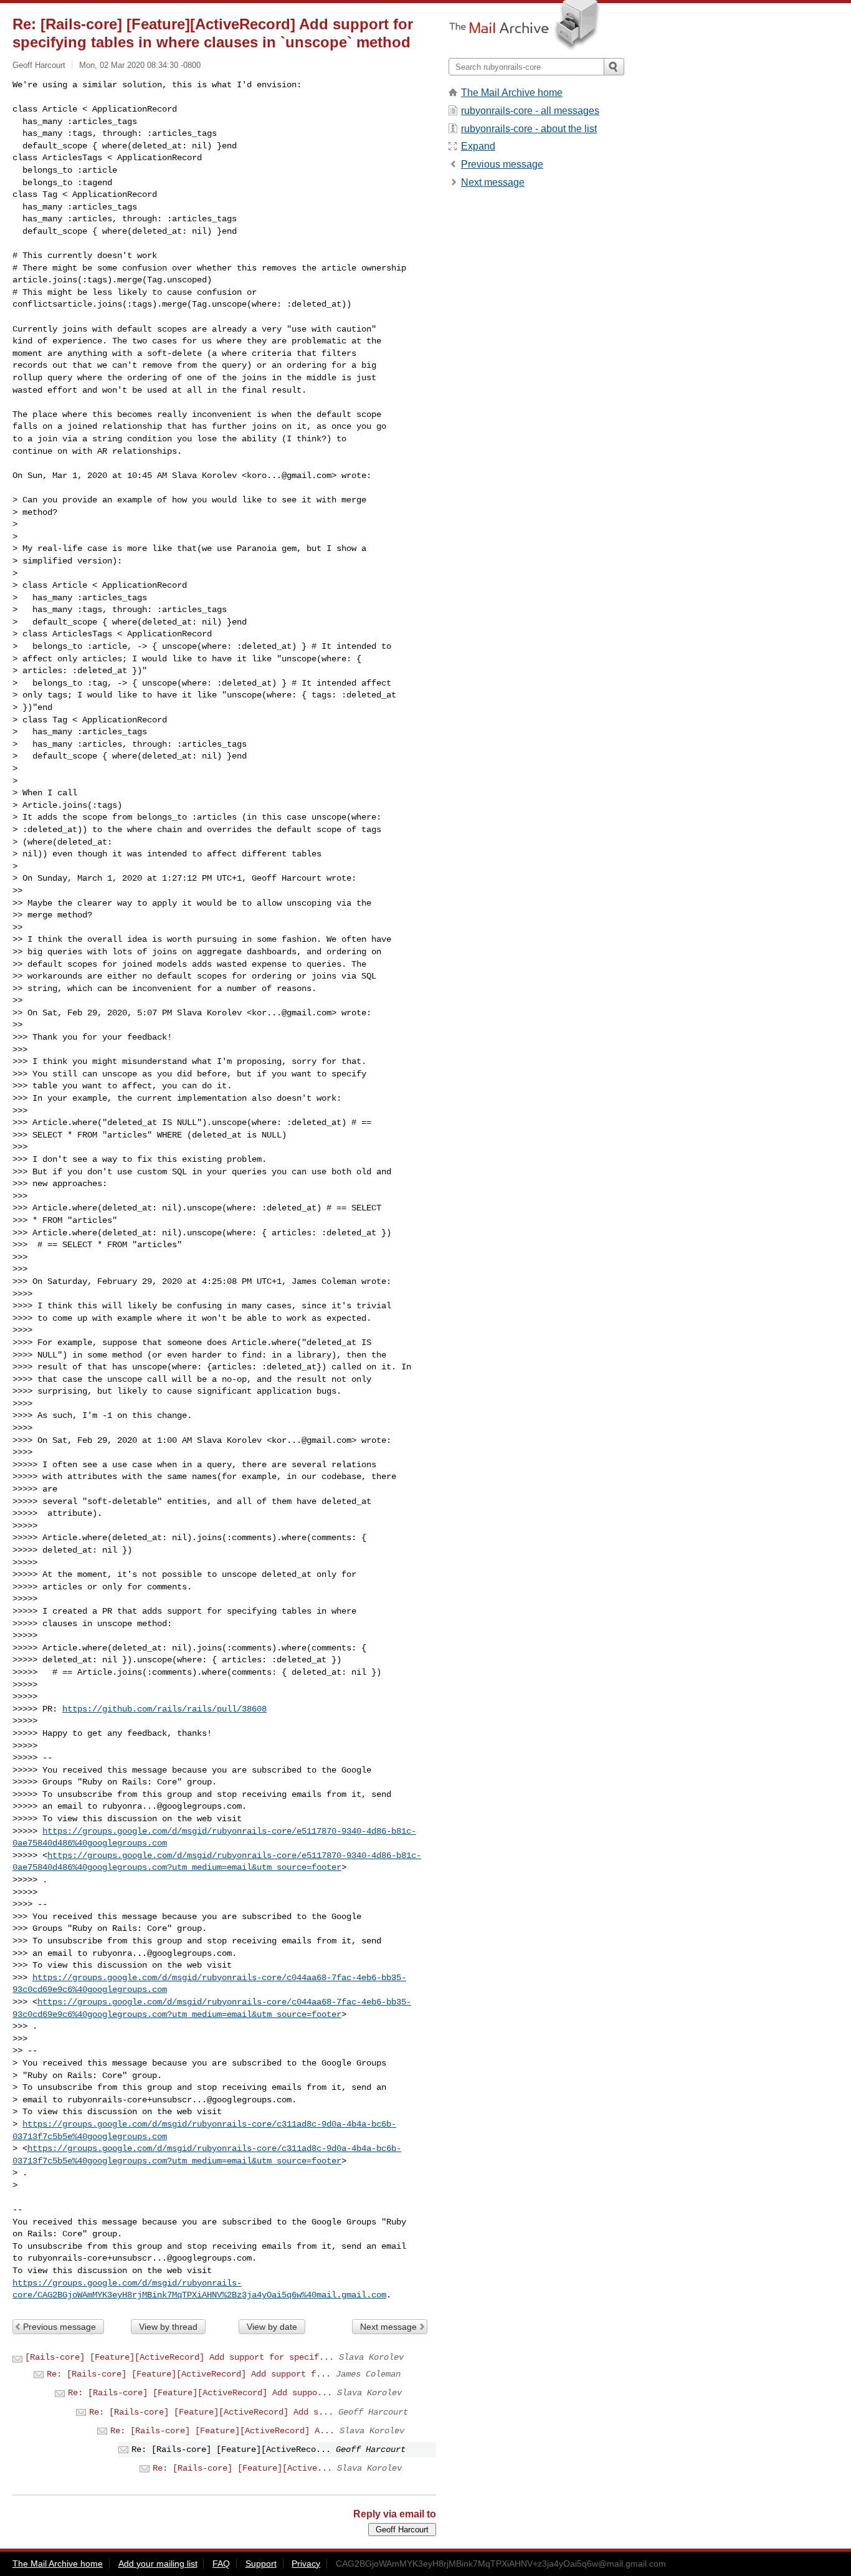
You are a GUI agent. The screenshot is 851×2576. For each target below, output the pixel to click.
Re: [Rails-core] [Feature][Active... (242, 2468)
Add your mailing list (158, 2564)
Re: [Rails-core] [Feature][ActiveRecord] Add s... (211, 2412)
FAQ (221, 2564)
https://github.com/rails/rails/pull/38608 (164, 1709)
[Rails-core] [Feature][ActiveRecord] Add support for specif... (179, 2357)
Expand (478, 146)
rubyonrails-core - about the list (529, 129)
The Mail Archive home (512, 93)
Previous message (59, 2327)
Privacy (306, 2564)
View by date (272, 2327)
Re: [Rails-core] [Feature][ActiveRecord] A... (222, 2431)
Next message (388, 2327)
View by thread (168, 2327)
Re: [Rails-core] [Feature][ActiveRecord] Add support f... (189, 2374)
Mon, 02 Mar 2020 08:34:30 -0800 (140, 65)
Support (261, 2564)
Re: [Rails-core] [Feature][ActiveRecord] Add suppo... (200, 2393)
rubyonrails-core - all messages (530, 111)
